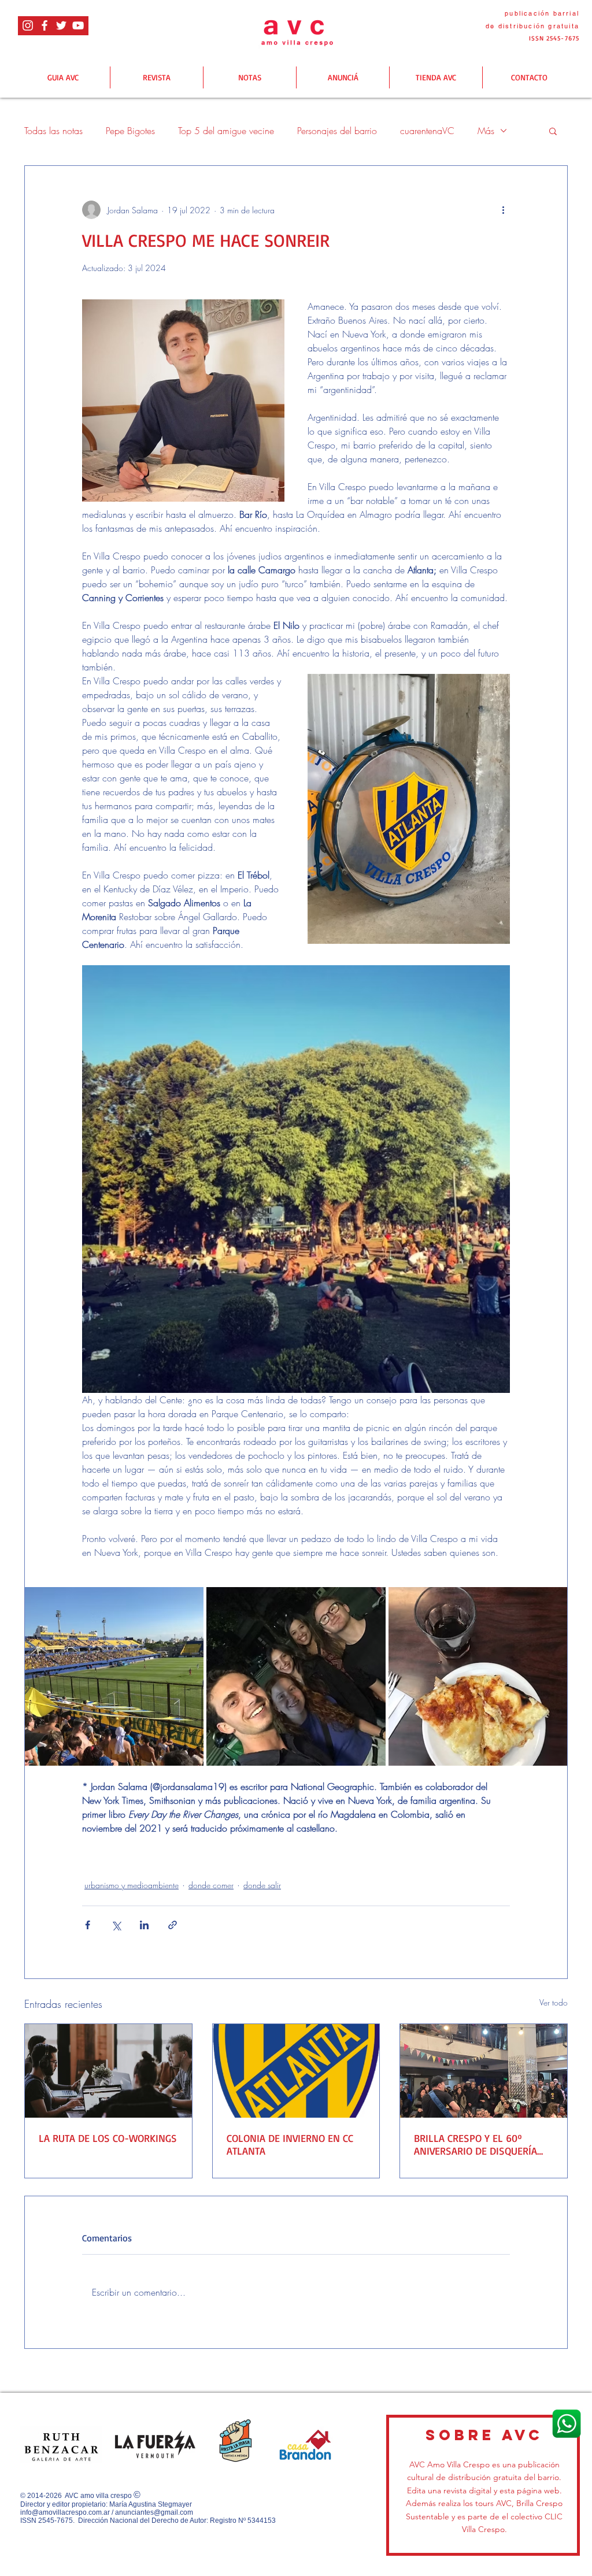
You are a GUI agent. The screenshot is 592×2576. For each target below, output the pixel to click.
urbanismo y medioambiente (132, 1885)
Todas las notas (53, 131)
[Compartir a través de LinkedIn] (144, 1925)
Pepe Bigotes (130, 131)
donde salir (262, 1885)
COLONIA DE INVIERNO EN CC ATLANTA (290, 2144)
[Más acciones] (503, 210)
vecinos (102, 1856)
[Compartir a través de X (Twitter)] (116, 1925)
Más (486, 131)
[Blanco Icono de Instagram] (28, 25)
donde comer (211, 1885)
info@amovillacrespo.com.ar (65, 2512)
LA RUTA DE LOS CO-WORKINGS (108, 2138)
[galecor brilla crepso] (484, 2071)
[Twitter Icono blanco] (61, 25)
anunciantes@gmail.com (154, 2512)
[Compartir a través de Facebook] (88, 1925)
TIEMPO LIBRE (158, 1856)
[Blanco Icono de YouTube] (78, 25)
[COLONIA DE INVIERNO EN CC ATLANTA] (296, 2071)
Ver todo (554, 2002)
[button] (553, 131)
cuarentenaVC (427, 131)
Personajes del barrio (337, 131)
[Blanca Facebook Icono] (45, 25)
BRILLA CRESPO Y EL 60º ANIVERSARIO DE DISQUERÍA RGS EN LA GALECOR (476, 2144)
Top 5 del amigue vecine (226, 131)
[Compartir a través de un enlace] (173, 1925)
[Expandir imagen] (114, 1676)
